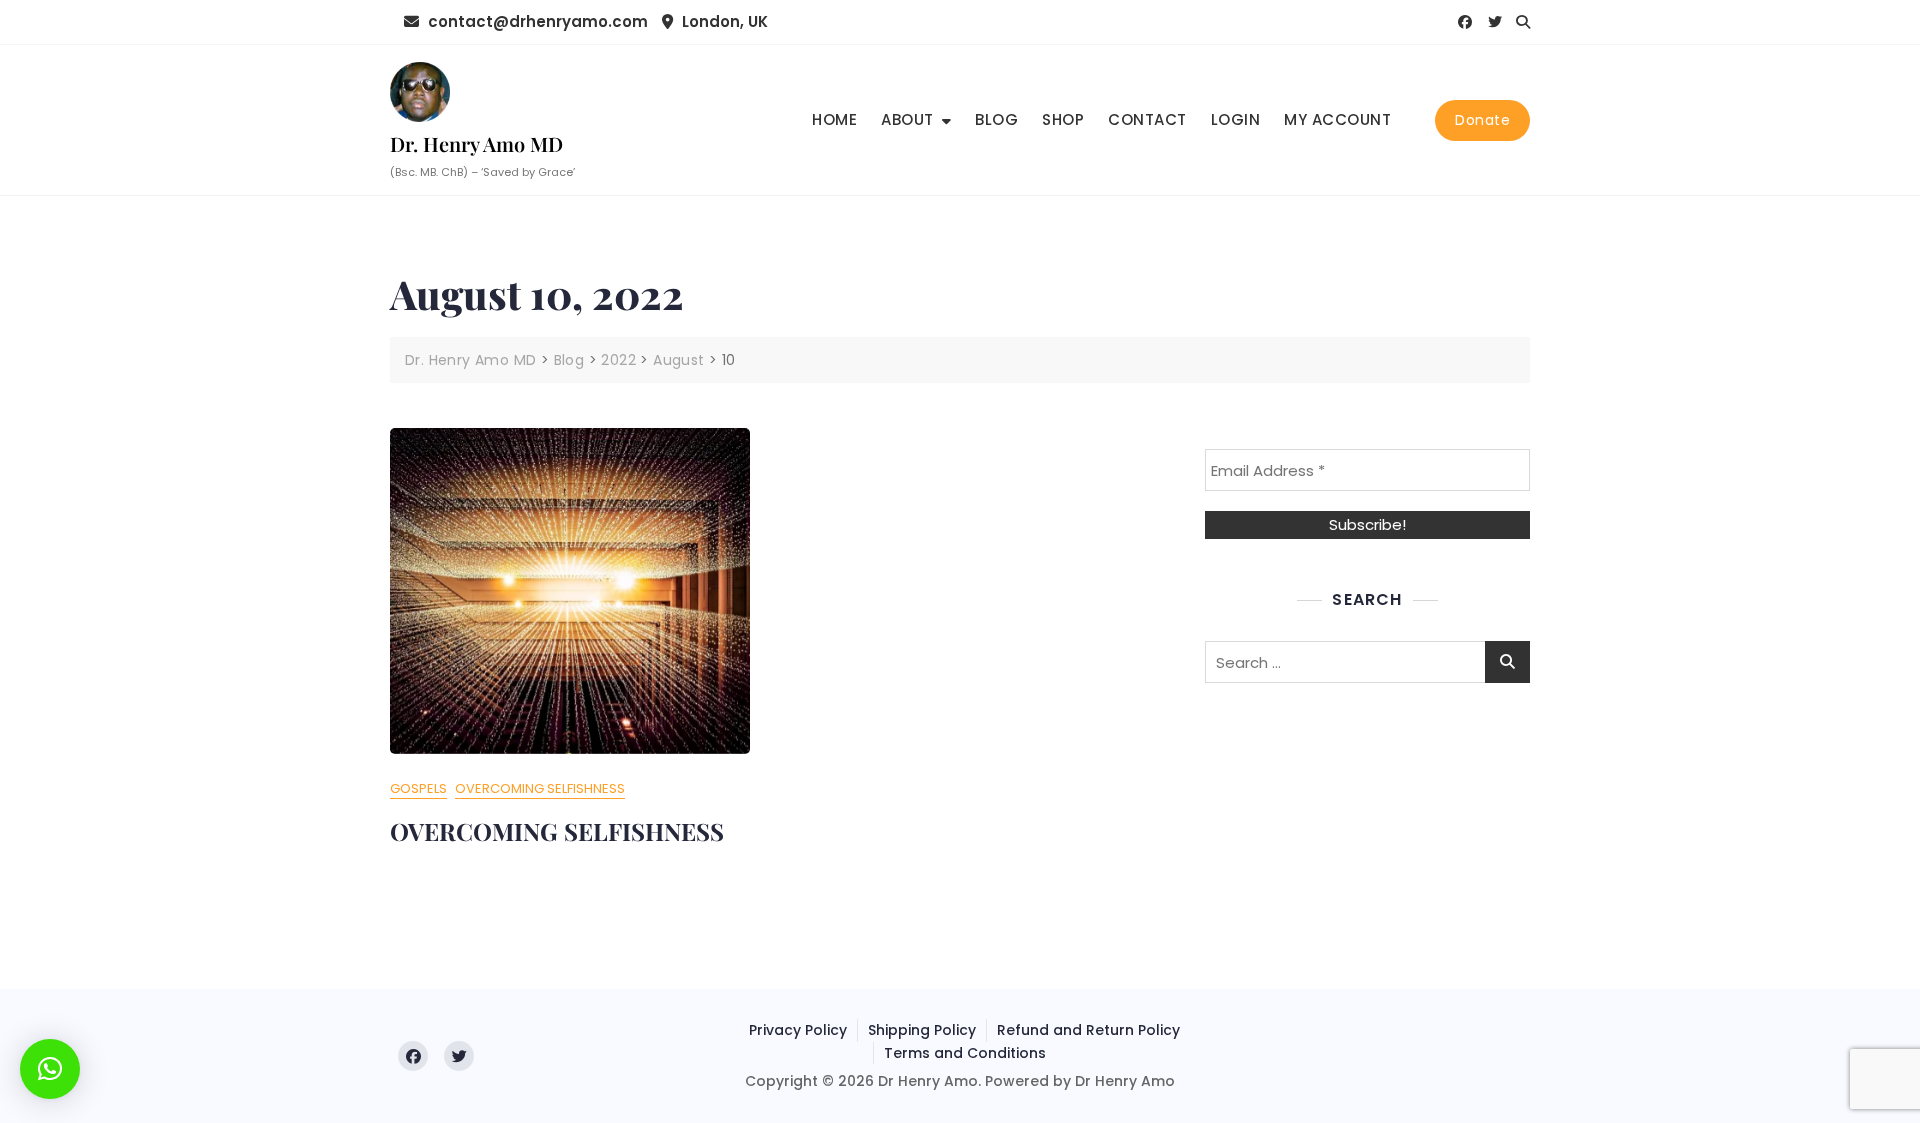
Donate (1482, 120)
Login (1236, 119)
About (907, 119)
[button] (50, 1069)
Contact (1147, 119)
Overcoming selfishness (540, 788)
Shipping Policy (922, 1030)
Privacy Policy (798, 1030)
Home (834, 119)
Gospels (418, 788)
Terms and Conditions (965, 1053)
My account (1337, 119)
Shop (1063, 119)
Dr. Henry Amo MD (476, 143)
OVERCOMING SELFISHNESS (557, 831)
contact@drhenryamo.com (536, 21)
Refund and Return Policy (1088, 1030)
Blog (996, 119)
